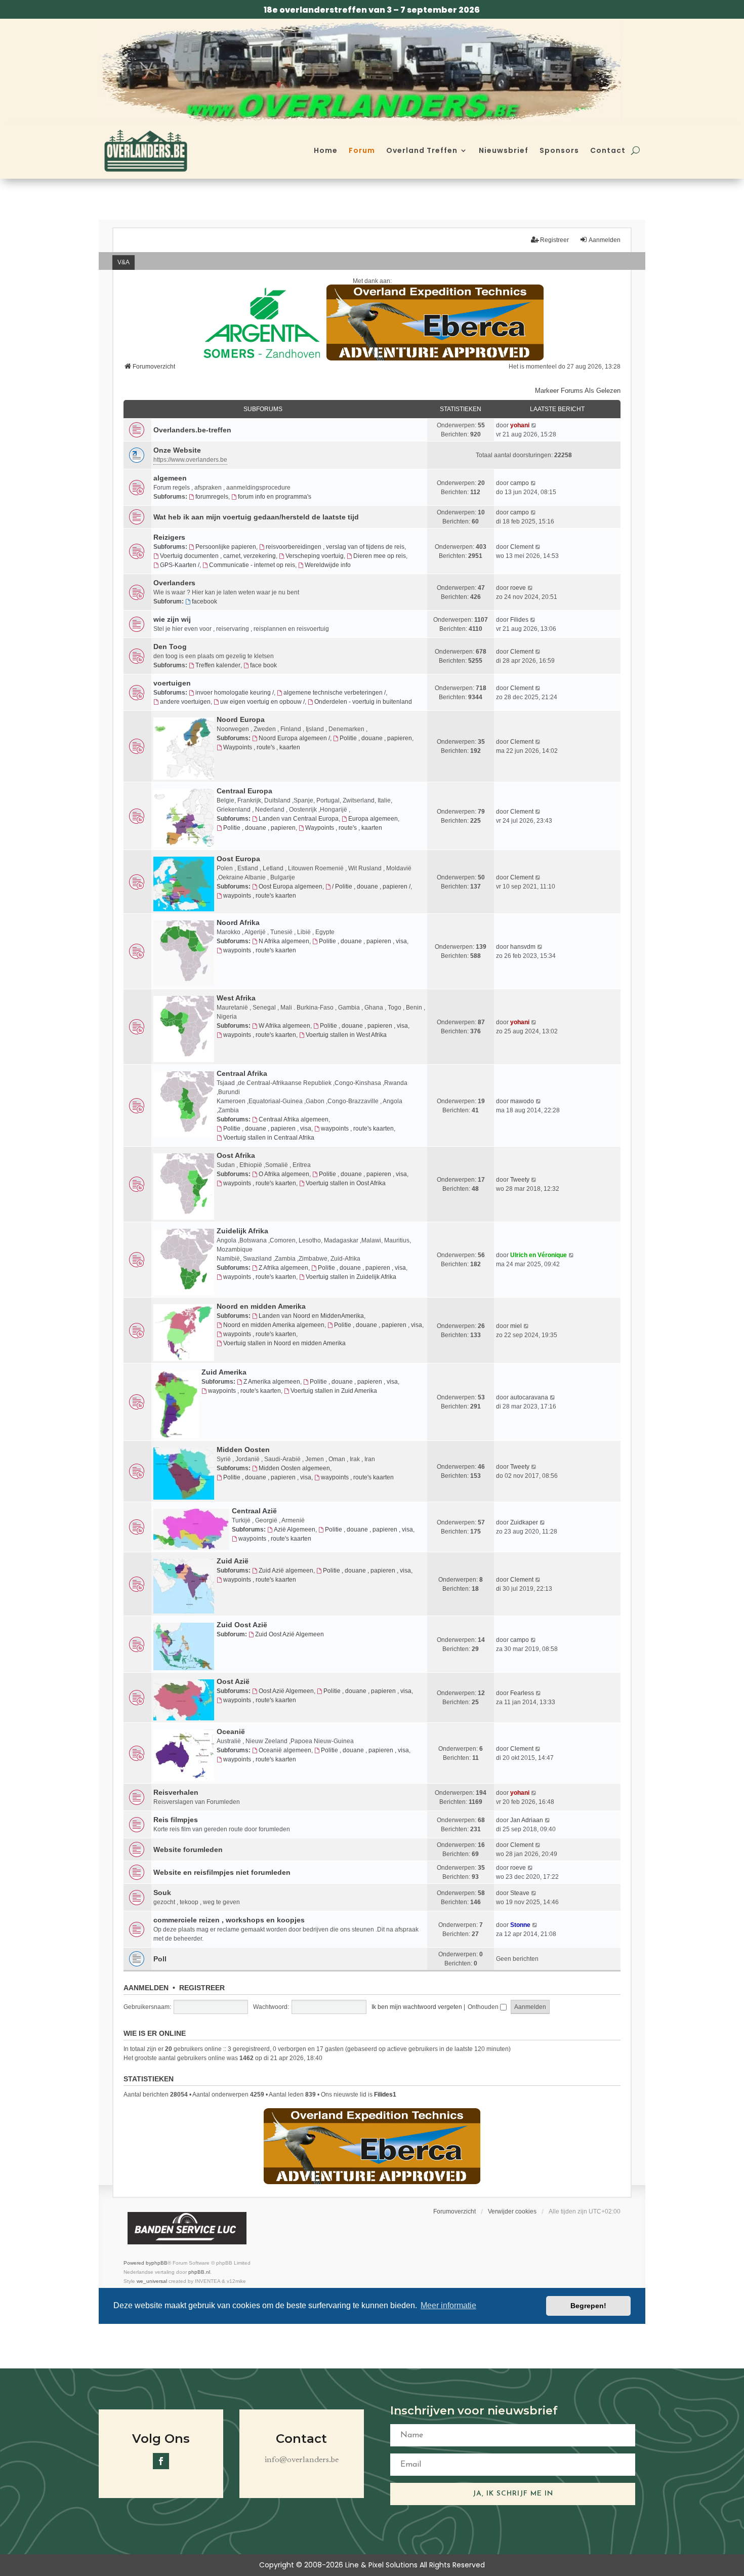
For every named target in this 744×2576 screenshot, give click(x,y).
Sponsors (559, 150)
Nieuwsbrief (504, 150)
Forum (362, 150)
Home (326, 150)
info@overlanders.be (302, 2460)
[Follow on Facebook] (161, 2461)
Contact (608, 150)
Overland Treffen (422, 150)
